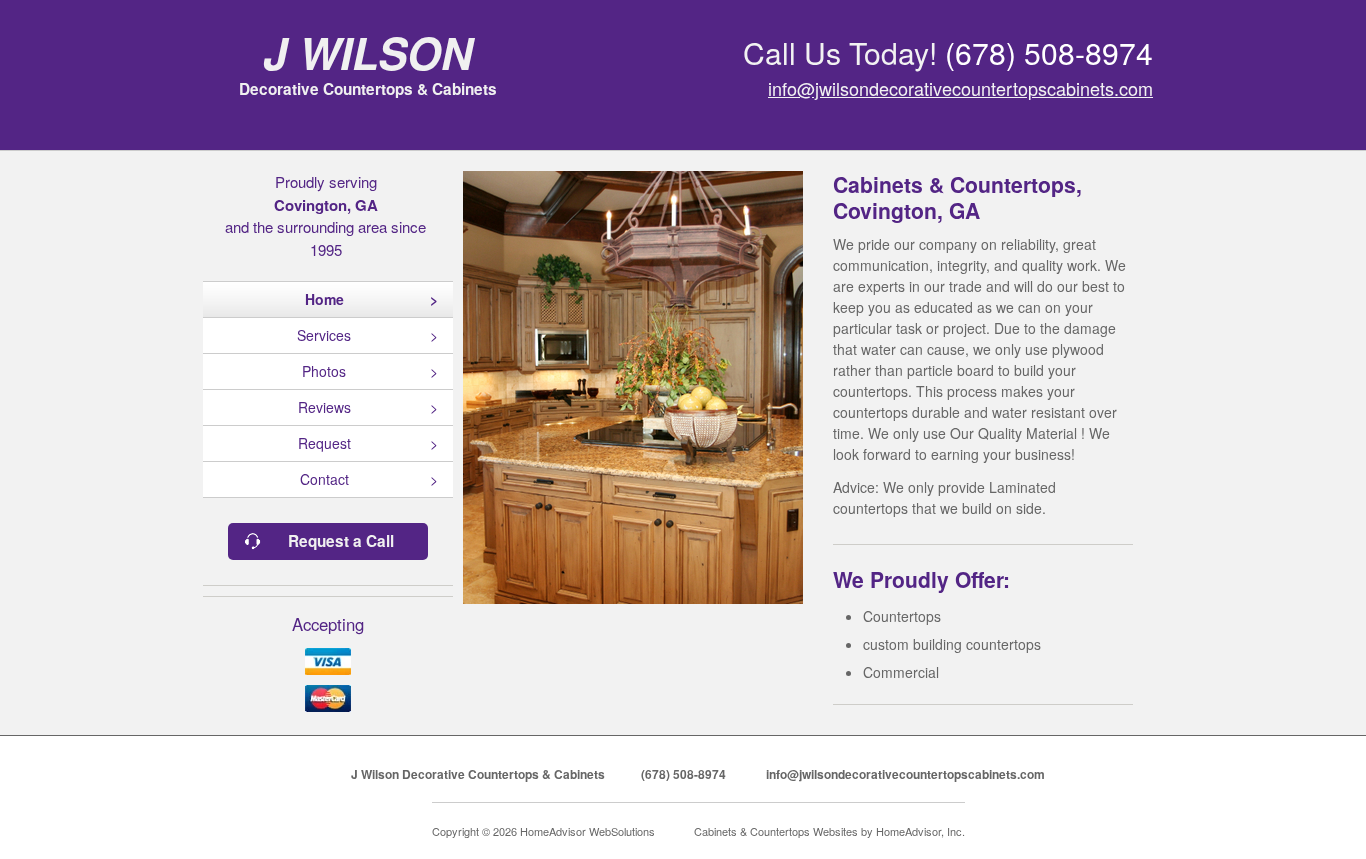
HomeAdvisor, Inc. (920, 831)
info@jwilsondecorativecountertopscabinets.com (960, 88)
